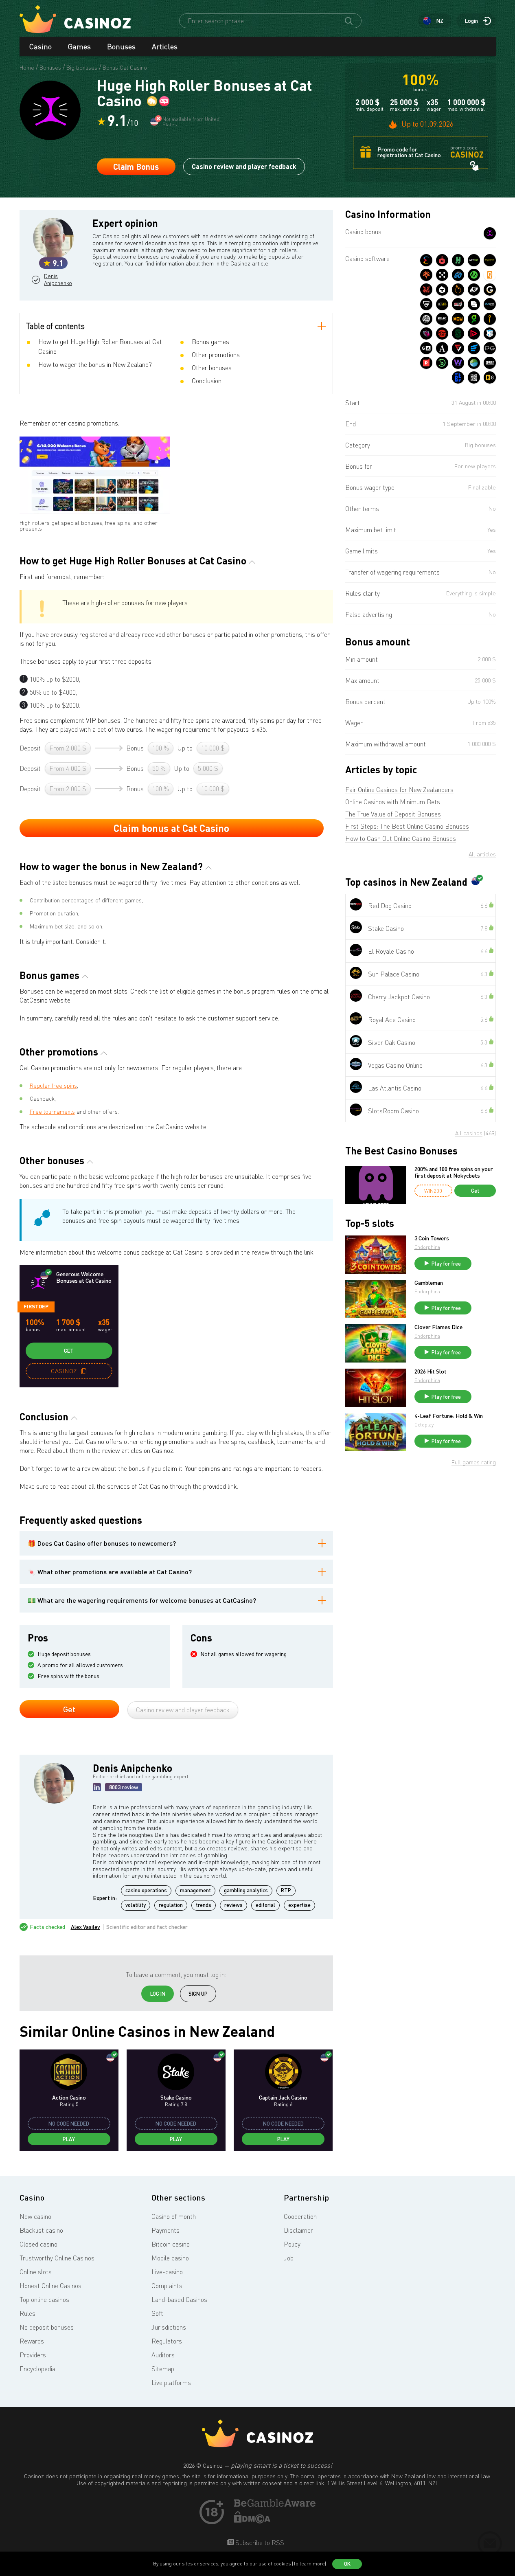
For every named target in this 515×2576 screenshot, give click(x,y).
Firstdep (36, 1306)
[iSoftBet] (490, 319)
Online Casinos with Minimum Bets (393, 802)
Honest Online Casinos (50, 2286)
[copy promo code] (84, 1371)
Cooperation (300, 2216)
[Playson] (474, 334)
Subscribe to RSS (259, 2543)
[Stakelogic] (458, 334)
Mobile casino (170, 2258)
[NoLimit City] (490, 260)
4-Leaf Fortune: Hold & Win (449, 1416)
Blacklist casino (41, 2230)
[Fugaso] (458, 348)
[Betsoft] (442, 304)
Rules (27, 2313)
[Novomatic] (474, 319)
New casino (35, 2216)
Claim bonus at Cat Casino (171, 828)
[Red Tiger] (426, 290)
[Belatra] (458, 377)
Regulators (167, 2341)
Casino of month (174, 2216)
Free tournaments (52, 1111)
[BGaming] (490, 377)
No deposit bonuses (47, 2327)
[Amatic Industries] (442, 348)
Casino (41, 46)
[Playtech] (474, 290)
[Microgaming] (474, 275)
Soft (157, 2313)
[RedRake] (458, 304)
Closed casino (38, 2244)
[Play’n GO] (458, 275)
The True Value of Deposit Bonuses (393, 814)
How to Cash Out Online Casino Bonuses (401, 838)
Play (69, 2139)
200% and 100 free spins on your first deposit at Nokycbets (454, 1172)
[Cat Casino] (490, 233)
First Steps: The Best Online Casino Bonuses (407, 826)
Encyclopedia (37, 2369)
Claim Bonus (136, 167)
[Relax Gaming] (442, 275)
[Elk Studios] (442, 319)
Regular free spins (53, 1085)
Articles (165, 46)
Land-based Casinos (179, 2300)
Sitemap (163, 2369)
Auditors (163, 2355)
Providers (33, 2355)
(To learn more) (309, 2564)
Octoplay (424, 1425)
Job (289, 2258)
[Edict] (474, 363)
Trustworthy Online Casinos (57, 2258)
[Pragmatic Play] (458, 290)
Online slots (36, 2272)
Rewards (32, 2341)
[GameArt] (426, 348)
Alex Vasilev (85, 1927)
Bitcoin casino (171, 2244)
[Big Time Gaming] (426, 319)
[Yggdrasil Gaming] (426, 275)
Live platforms (171, 2383)
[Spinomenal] (474, 304)
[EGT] (442, 334)
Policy (292, 2244)
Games (79, 46)
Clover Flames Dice (438, 1327)
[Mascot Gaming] (474, 377)
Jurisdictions (169, 2327)
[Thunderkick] (442, 290)
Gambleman (429, 1283)
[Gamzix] (490, 290)
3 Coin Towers (432, 1238)
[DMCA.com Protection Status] (252, 2521)
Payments (165, 2230)
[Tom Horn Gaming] (426, 334)
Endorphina (427, 1247)
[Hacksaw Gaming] (458, 260)
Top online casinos (44, 2300)
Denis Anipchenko (57, 280)
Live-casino (167, 2272)
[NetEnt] (474, 260)
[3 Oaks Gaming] (458, 319)
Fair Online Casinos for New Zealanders (399, 790)
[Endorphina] (426, 260)
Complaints (167, 2286)
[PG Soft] (490, 348)
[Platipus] (426, 363)
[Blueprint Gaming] (490, 304)
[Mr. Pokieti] (490, 334)
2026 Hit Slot (431, 1371)
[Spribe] (490, 363)
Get (69, 1351)
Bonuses (121, 46)
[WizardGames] (458, 363)
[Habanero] (442, 260)
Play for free (446, 1264)
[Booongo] (442, 363)
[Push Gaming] (426, 304)
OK (347, 2564)
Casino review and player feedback (244, 166)
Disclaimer (298, 2230)
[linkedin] (97, 1787)
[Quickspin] (490, 275)
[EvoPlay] (474, 348)
